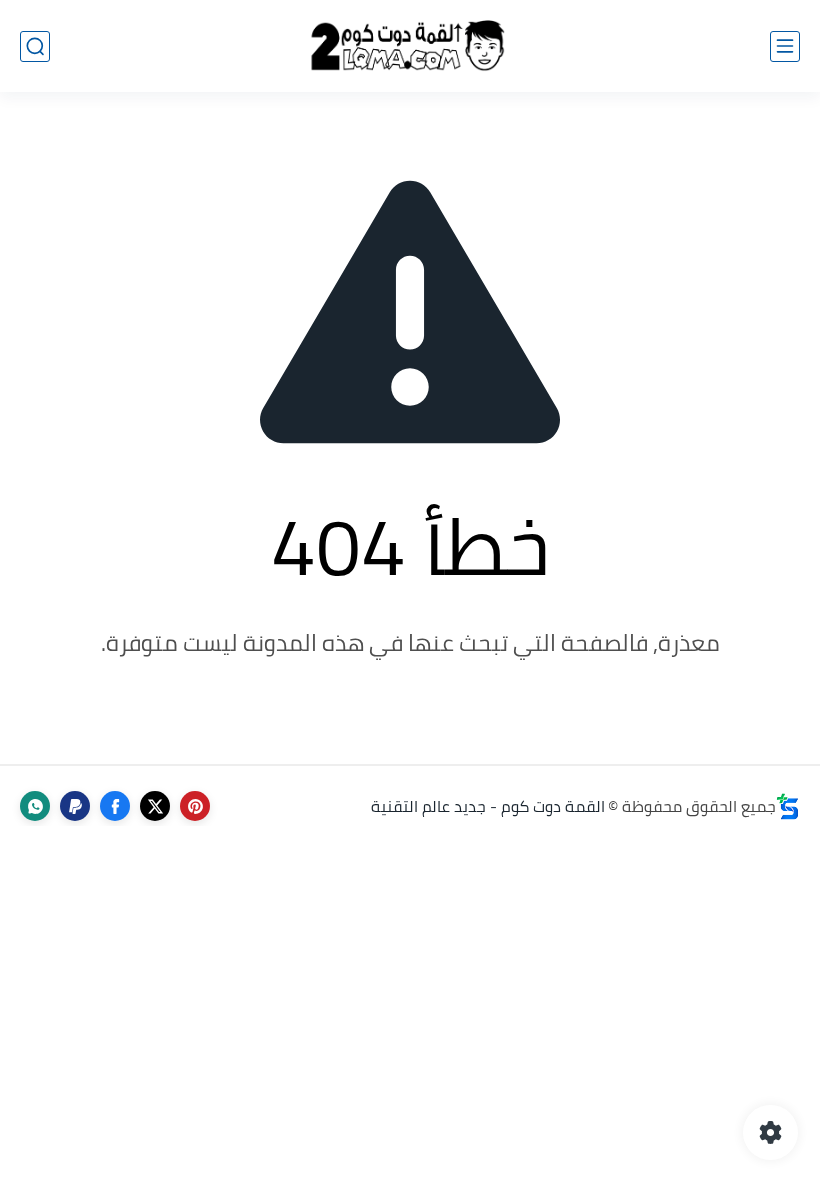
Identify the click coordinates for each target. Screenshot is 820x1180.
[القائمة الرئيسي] (785, 46)
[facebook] (115, 806)
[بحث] (35, 46)
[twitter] (155, 806)
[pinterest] (195, 806)
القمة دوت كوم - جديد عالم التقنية (488, 806)
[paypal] (75, 806)
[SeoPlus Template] (788, 806)
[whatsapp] (35, 806)
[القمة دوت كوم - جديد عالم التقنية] (410, 46)
